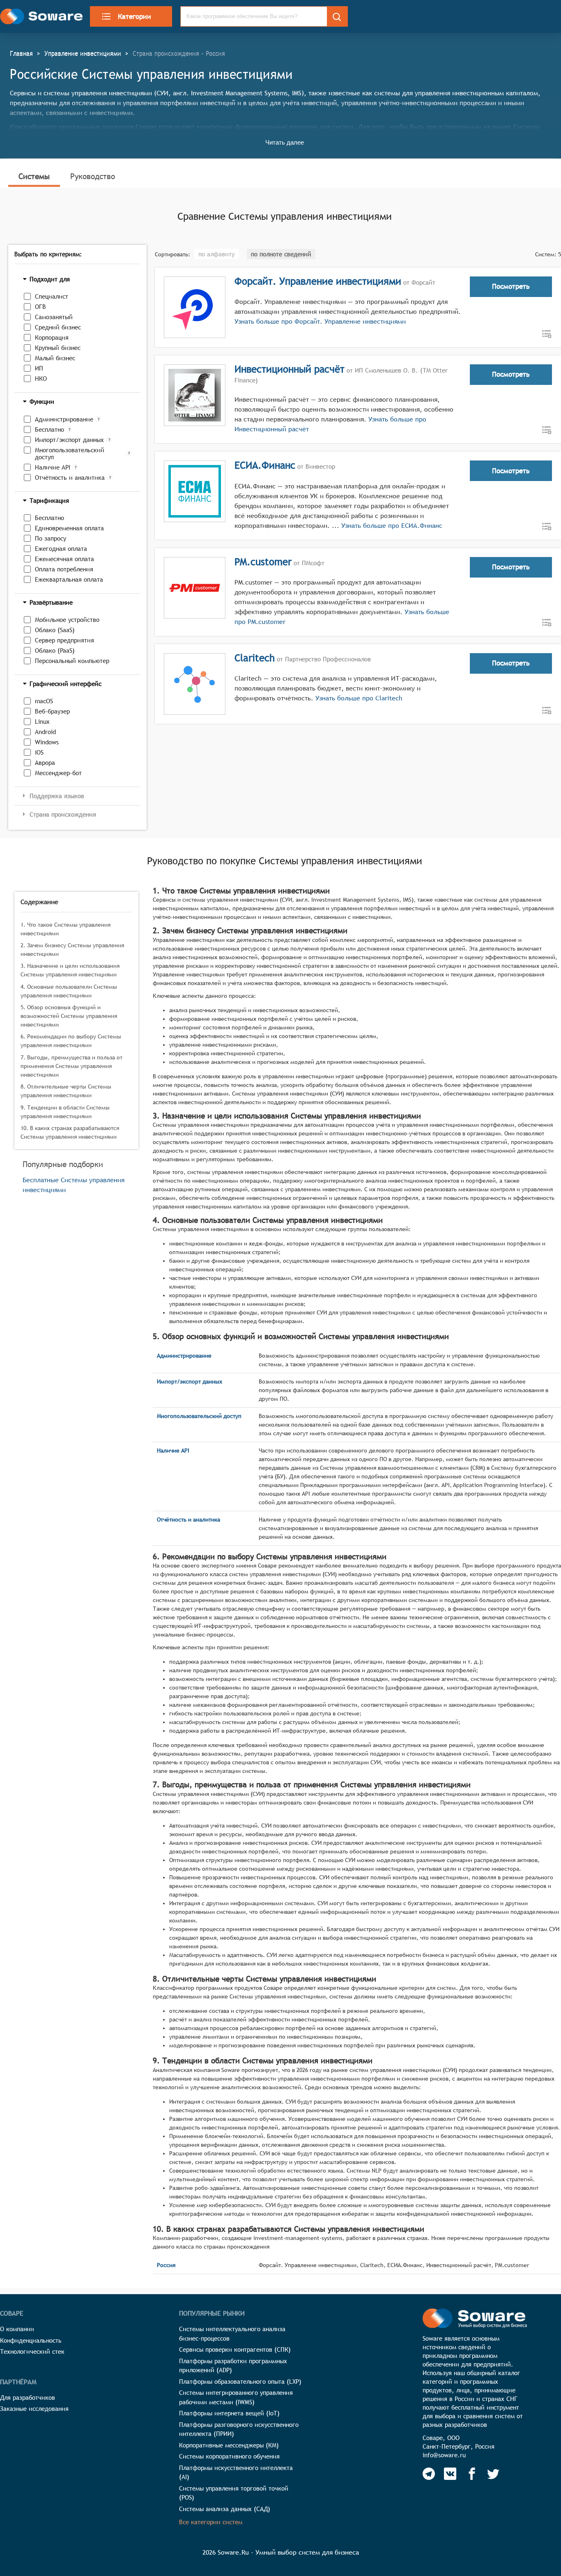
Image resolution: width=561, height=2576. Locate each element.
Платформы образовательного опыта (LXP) (240, 2381)
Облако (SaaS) (55, 630)
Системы (34, 176)
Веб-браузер (52, 711)
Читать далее (285, 142)
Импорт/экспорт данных (69, 440)
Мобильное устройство (67, 620)
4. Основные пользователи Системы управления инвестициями (69, 991)
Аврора (45, 763)
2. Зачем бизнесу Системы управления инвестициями (72, 950)
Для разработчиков (28, 2398)
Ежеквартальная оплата (69, 579)
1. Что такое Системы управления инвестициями (66, 929)
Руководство (93, 176)
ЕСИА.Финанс (265, 465)
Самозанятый (54, 317)
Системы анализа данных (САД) (225, 2509)
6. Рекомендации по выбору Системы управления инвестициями (71, 1041)
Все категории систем (211, 2522)
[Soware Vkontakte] (450, 2474)
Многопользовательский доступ (70, 454)
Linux (42, 722)
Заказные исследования (34, 2409)
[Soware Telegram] (429, 2474)
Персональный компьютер (72, 661)
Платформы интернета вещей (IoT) (229, 2413)
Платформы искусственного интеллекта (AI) (236, 2472)
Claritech (255, 658)
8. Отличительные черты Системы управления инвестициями (66, 1091)
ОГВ (40, 307)
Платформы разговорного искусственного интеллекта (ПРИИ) (239, 2429)
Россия (166, 2265)
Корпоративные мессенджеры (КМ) (229, 2445)
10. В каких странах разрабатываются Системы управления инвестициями (70, 1132)
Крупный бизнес (58, 348)
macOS (44, 701)
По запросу (51, 538)
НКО (41, 379)
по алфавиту (216, 254)
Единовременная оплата (69, 528)
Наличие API (53, 467)
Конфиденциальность (31, 2340)
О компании (17, 2329)
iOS (39, 752)
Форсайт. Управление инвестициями (318, 281)
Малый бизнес (55, 358)
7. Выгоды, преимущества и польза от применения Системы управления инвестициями (71, 1066)
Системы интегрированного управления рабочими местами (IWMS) (236, 2397)
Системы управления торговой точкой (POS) (234, 2493)
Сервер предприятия (64, 640)
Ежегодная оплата (61, 549)
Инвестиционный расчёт (290, 369)
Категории (135, 16)
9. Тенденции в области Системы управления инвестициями (65, 1112)
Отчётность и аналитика (70, 478)
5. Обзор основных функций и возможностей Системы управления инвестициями (69, 1016)
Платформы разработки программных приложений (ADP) (233, 2366)
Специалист (52, 296)
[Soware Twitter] (493, 2474)
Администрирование (64, 419)
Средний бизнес (58, 327)
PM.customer (263, 562)
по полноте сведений (281, 254)
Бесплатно (49, 429)
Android (45, 732)
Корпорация (52, 337)
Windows (47, 742)
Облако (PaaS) (55, 650)
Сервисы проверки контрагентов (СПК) (235, 2349)
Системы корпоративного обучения (229, 2456)
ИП (39, 368)
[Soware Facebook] (472, 2474)
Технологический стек (32, 2352)
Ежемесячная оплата (64, 559)
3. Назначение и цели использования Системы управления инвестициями (70, 970)
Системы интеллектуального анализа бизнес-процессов (232, 2334)
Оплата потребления (64, 569)
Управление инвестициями (83, 53)
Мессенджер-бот (58, 773)
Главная (21, 53)
